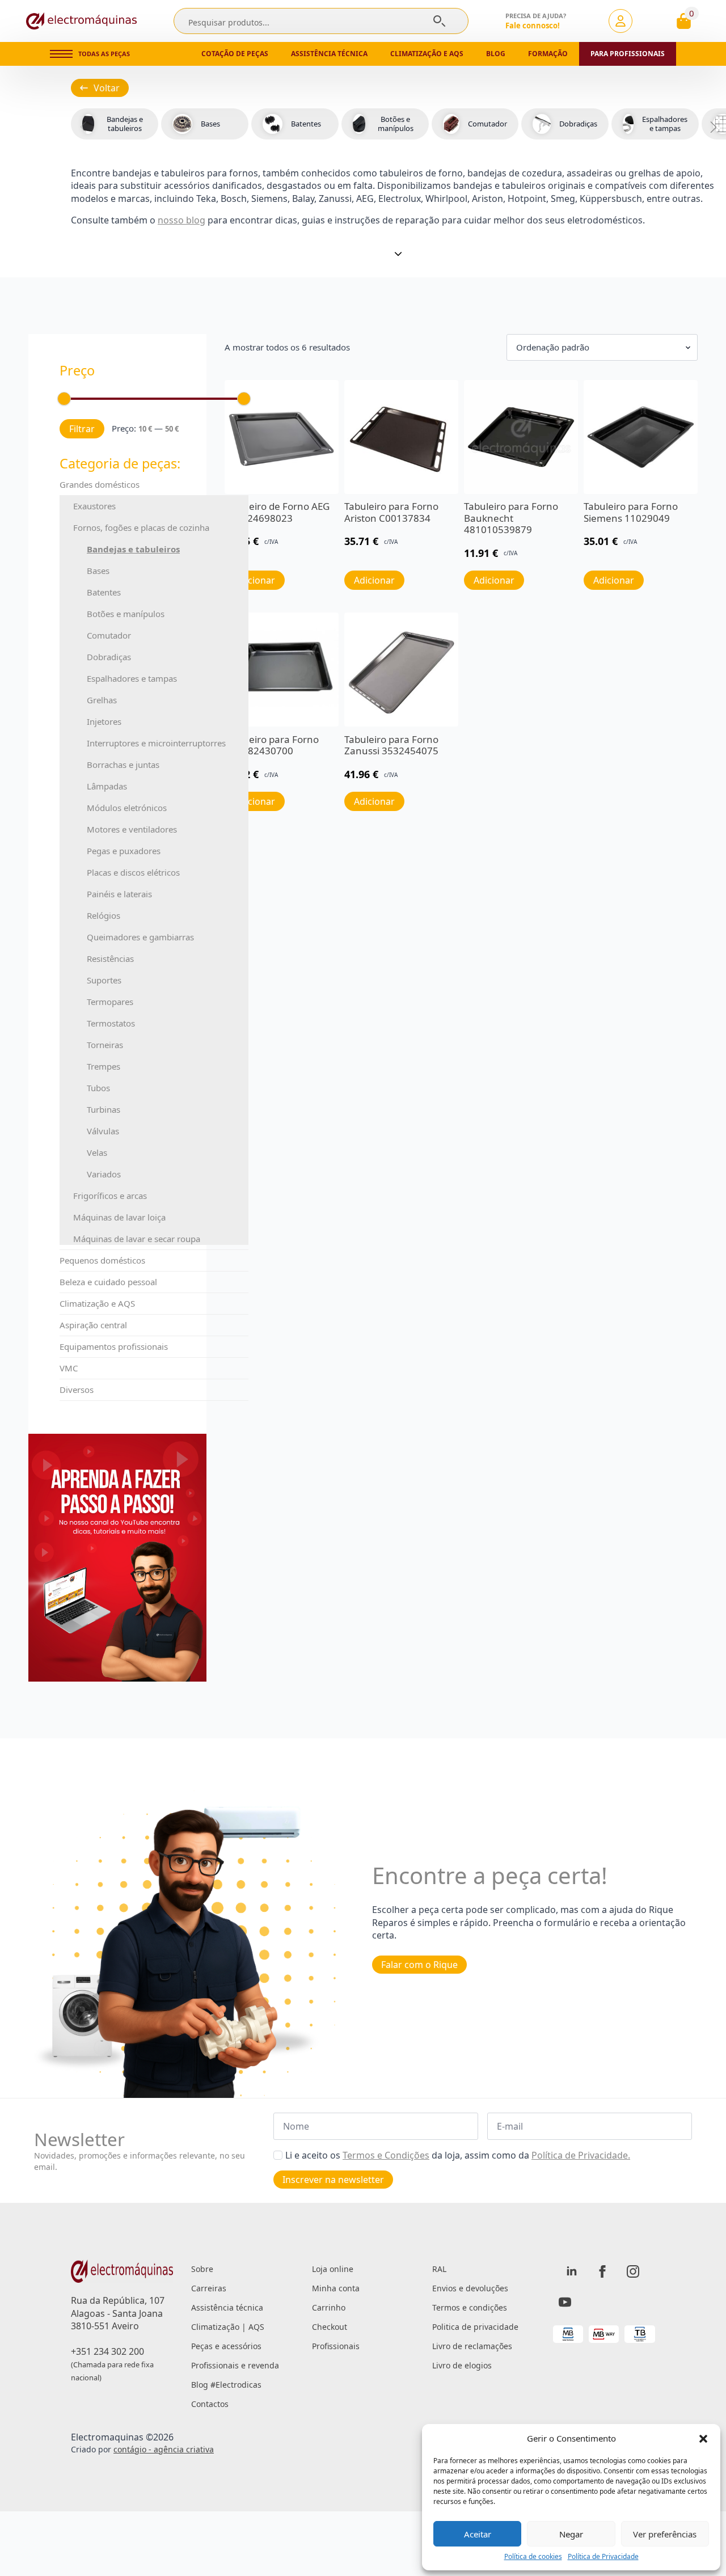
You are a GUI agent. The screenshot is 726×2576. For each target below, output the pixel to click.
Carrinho (329, 2307)
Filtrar (82, 429)
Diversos (77, 1390)
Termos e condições (470, 2307)
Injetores (104, 721)
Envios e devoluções (470, 2288)
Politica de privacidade (475, 2327)
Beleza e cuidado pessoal (108, 1282)
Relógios (104, 915)
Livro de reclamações (472, 2346)
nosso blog (181, 220)
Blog (496, 54)
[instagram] (633, 2271)
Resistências (110, 958)
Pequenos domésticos (102, 1260)
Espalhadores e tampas (132, 678)
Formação (548, 54)
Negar (571, 2534)
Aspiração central (93, 1325)
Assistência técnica (329, 54)
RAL (439, 2269)
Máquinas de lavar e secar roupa (137, 1239)
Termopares (110, 1002)
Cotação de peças (235, 54)
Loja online (333, 2269)
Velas (97, 1152)
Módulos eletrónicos (127, 808)
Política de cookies (533, 2557)
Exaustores (94, 506)
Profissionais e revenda (235, 2365)
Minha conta (336, 2288)
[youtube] (565, 2302)
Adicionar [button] (374, 580)
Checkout (330, 2327)
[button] (703, 2439)
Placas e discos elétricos (133, 872)
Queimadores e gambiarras (140, 937)
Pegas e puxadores (124, 851)
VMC (69, 1368)
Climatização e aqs (427, 54)
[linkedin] (572, 2271)
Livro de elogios (462, 2365)
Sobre (202, 2269)
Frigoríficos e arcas (110, 1196)
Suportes (104, 980)
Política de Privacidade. (581, 2155)
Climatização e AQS (97, 1303)
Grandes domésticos (100, 484)
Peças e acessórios (226, 2346)
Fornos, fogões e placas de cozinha (141, 527)
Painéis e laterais (119, 894)
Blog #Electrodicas (226, 2385)
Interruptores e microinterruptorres (156, 743)
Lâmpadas (107, 786)
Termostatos (111, 1023)
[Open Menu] (61, 54)
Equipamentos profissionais (114, 1346)
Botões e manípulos (126, 614)
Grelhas (102, 700)
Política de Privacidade (603, 2557)
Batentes (104, 592)
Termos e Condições (386, 2155)
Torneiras (105, 1045)
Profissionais (336, 2346)
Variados (104, 1174)
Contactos (210, 2404)
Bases (98, 571)
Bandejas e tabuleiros (133, 549)
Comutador (109, 635)
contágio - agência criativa (164, 2449)
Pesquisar (439, 21)
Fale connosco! (533, 26)
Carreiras (209, 2288)
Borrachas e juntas (123, 765)
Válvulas (103, 1131)
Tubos (98, 1088)
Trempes (104, 1066)
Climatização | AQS (228, 2327)
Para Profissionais (628, 54)
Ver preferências (665, 2534)
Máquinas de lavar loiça (119, 1217)
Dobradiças (109, 657)
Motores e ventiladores (132, 829)
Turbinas (104, 1109)
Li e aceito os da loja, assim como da (458, 2155)
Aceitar (478, 2534)
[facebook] (602, 2271)
